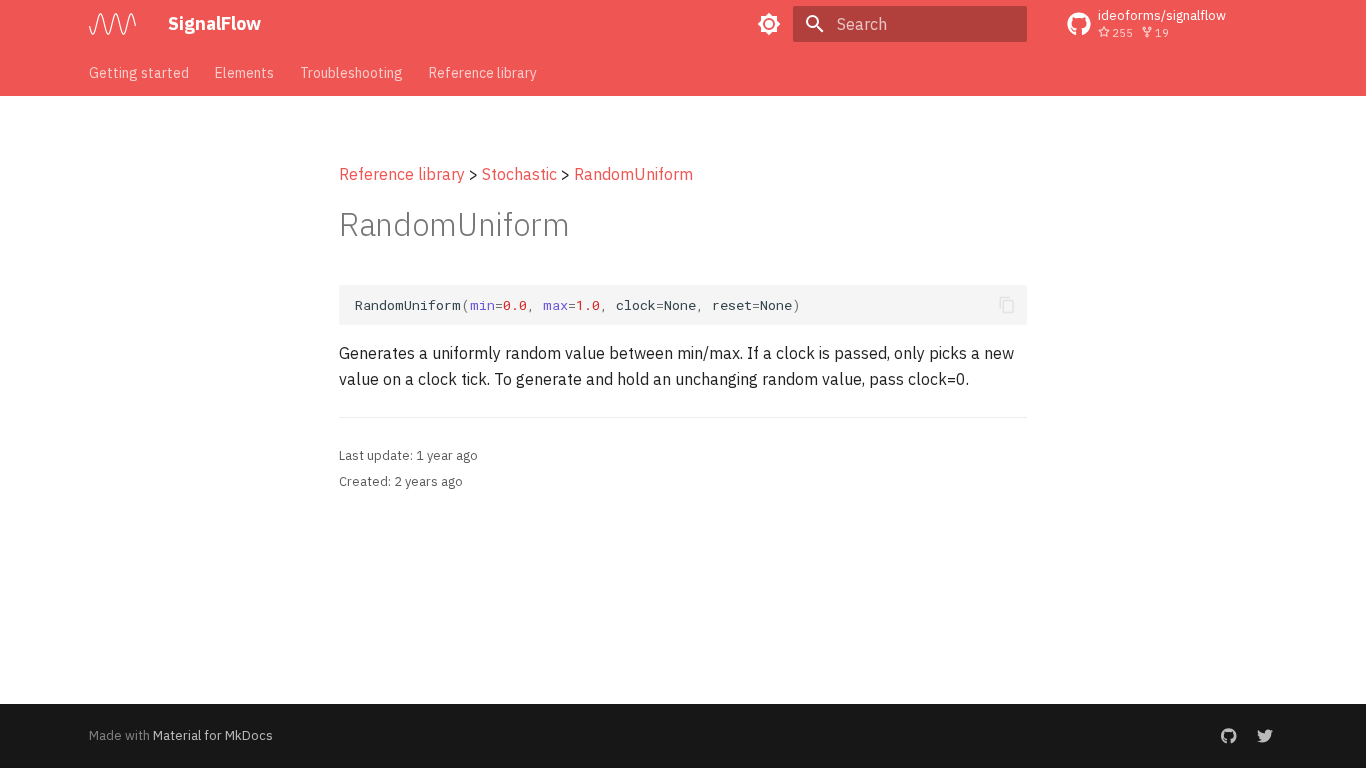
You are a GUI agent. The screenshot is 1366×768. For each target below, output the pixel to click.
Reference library (483, 73)
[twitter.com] (1265, 736)
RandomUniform (633, 174)
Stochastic (519, 174)
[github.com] (1229, 736)
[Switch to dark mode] (769, 24)
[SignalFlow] (112, 24)
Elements (244, 73)
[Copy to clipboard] (1007, 305)
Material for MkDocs (213, 735)
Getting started (139, 73)
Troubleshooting (351, 73)
